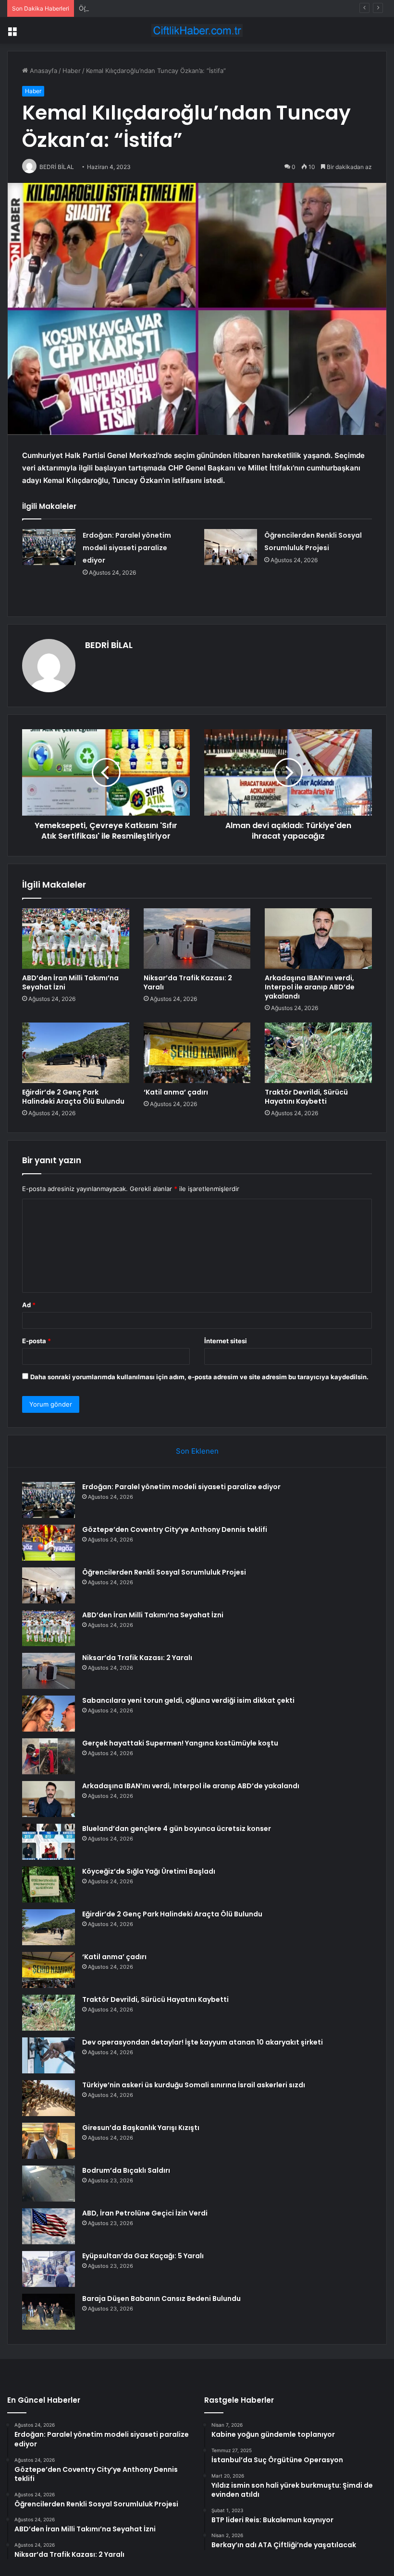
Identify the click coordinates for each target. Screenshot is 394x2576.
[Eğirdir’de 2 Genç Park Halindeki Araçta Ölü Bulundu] (76, 1053)
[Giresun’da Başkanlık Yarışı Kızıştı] (49, 2141)
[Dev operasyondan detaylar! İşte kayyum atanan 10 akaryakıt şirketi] (49, 2055)
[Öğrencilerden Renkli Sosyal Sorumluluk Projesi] (231, 547)
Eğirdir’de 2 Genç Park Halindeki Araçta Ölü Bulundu (73, 1097)
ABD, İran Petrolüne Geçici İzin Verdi (145, 2213)
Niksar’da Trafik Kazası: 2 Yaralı (188, 982)
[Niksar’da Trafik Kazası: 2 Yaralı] (197, 939)
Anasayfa (43, 71)
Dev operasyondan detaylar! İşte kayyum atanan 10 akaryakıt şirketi (203, 2042)
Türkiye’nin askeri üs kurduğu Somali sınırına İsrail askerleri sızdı (194, 2085)
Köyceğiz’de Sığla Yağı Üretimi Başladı (149, 1871)
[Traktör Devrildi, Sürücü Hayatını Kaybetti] (318, 1053)
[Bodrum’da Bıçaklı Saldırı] (49, 2184)
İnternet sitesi (226, 1341)
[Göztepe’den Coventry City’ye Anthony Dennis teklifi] (49, 1543)
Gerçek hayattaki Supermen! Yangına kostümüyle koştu (180, 1743)
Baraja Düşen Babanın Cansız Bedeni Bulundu (161, 2299)
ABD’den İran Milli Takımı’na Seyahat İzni (70, 982)
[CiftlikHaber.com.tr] (197, 30)
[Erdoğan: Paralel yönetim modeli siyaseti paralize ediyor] (49, 547)
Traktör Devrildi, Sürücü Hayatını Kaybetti (306, 1097)
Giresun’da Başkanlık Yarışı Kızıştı (141, 2128)
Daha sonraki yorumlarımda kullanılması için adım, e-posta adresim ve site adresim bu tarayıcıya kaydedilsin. (199, 1377)
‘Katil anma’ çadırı (176, 1092)
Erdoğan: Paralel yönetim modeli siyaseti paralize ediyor (127, 548)
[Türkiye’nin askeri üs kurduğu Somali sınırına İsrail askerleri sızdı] (49, 2098)
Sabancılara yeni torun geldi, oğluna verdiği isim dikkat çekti (188, 1700)
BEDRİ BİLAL (109, 645)
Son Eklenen (197, 1451)
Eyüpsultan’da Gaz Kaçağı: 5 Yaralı (143, 2256)
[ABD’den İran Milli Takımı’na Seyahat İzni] (76, 939)
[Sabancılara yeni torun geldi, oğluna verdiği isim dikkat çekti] (49, 1714)
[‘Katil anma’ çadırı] (197, 1053)
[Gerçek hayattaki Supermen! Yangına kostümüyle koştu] (49, 1756)
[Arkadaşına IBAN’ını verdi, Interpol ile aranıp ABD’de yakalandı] (318, 939)
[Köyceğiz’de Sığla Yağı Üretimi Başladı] (49, 1884)
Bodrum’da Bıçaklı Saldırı (126, 2170)
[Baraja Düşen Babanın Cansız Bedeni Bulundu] (49, 2312)
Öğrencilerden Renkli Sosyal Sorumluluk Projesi (149, 8)
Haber (72, 71)
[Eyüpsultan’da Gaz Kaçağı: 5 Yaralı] (49, 2269)
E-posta (37, 1341)
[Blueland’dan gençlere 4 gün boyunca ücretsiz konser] (49, 1842)
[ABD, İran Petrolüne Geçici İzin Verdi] (49, 2226)
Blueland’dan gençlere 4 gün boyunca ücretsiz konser (177, 1829)
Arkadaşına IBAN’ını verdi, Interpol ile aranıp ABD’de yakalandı (310, 987)
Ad (29, 1305)
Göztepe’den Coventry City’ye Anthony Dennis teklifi (175, 1529)
